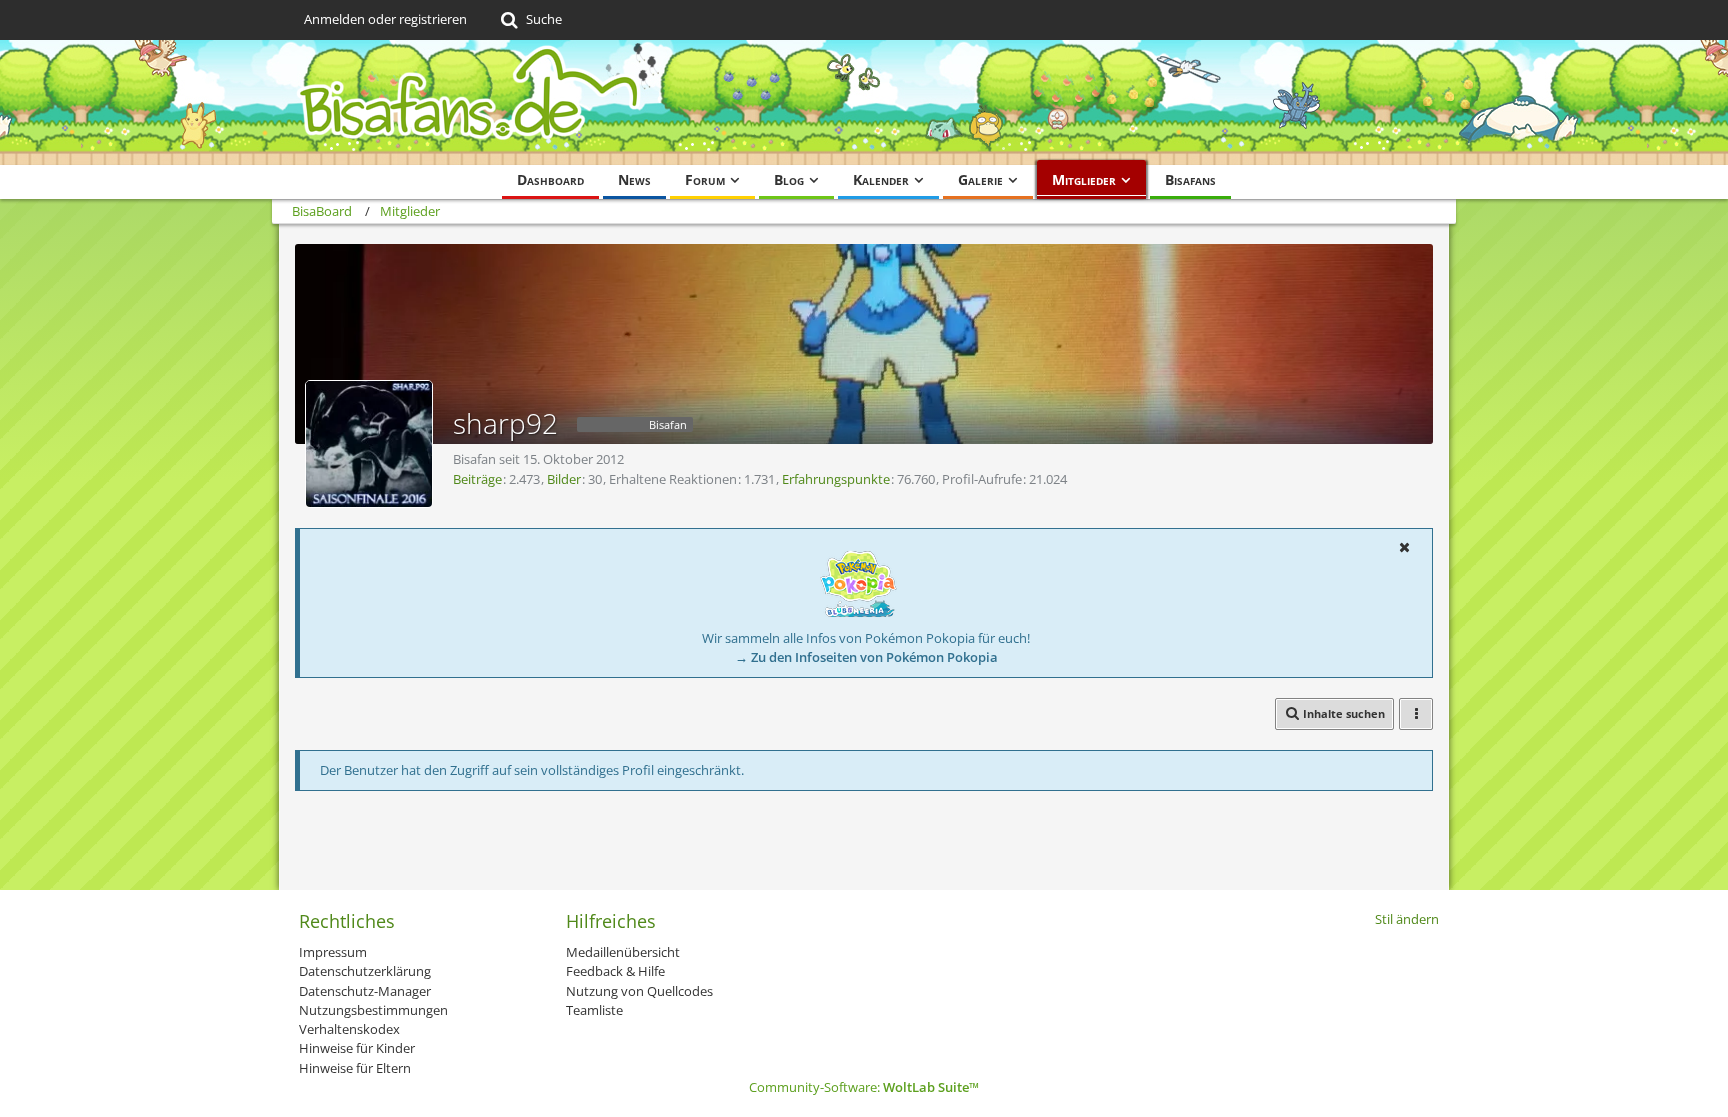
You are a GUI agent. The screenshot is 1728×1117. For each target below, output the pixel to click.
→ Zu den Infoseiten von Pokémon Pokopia (866, 657)
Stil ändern (1407, 919)
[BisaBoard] (864, 102)
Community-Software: (864, 1087)
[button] (1404, 547)
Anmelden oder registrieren (385, 19)
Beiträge (477, 479)
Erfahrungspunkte (836, 479)
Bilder (564, 479)
